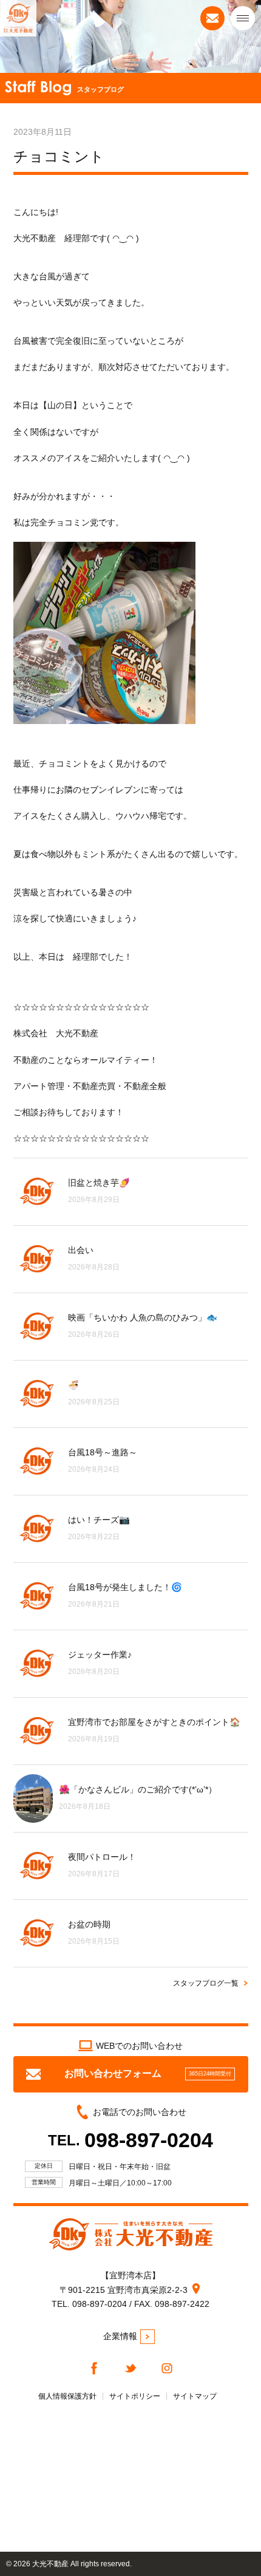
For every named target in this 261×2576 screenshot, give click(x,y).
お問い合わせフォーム (148, 2073)
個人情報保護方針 (67, 2396)
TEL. (130, 2140)
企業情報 (120, 2336)
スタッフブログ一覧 (206, 1983)
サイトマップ (195, 2396)
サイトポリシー (135, 2396)
